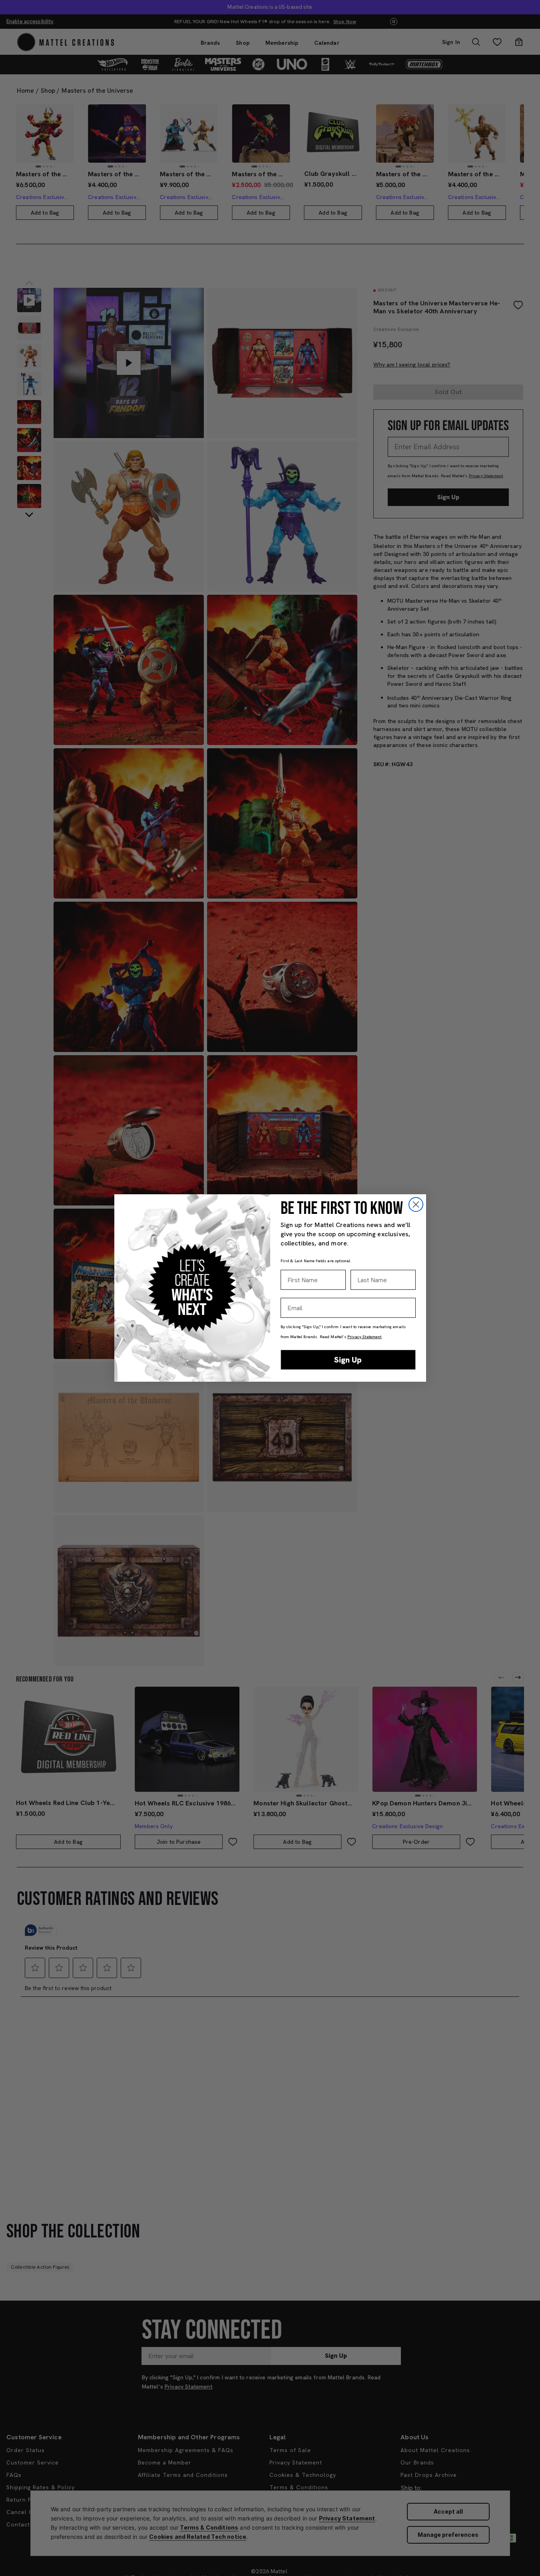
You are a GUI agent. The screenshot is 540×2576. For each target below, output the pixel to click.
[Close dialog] (416, 1204)
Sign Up (348, 1360)
